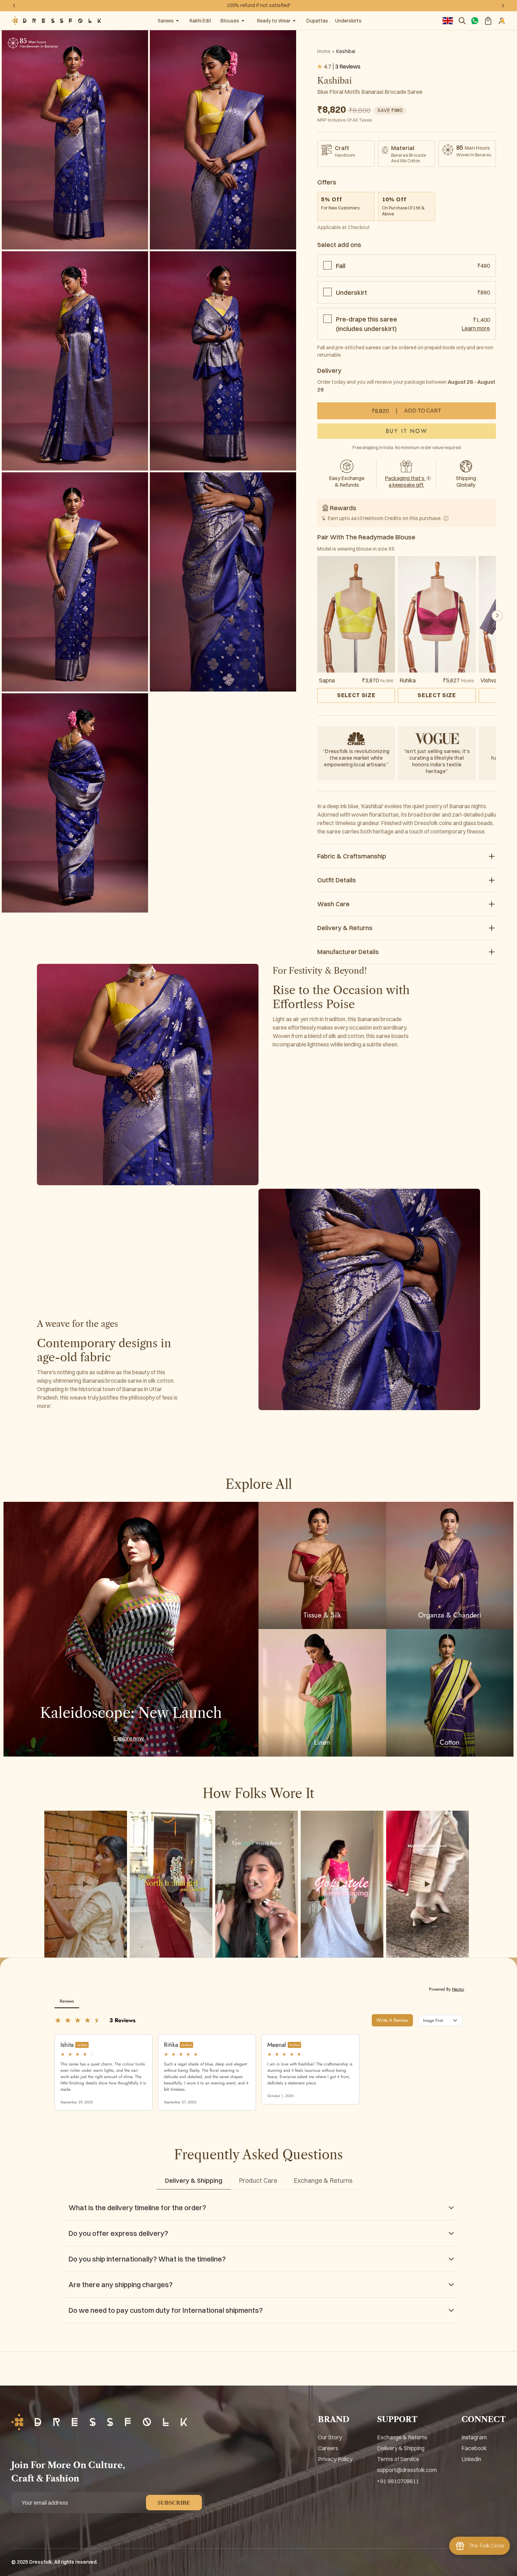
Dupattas (317, 21)
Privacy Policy (335, 2459)
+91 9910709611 (398, 2481)
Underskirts (348, 21)
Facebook (474, 2448)
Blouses (230, 21)
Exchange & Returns (402, 2437)
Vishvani (491, 680)
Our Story (330, 2437)
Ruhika (408, 680)
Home (324, 51)
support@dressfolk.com (407, 2470)
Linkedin (471, 2459)
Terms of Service (398, 2459)
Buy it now (407, 431)
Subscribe (174, 2503)
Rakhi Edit (200, 21)
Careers (328, 2448)
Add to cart (406, 411)
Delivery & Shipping (401, 2448)
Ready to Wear (274, 21)
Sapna (327, 680)
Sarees (166, 21)
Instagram (474, 2437)
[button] (497, 616)
